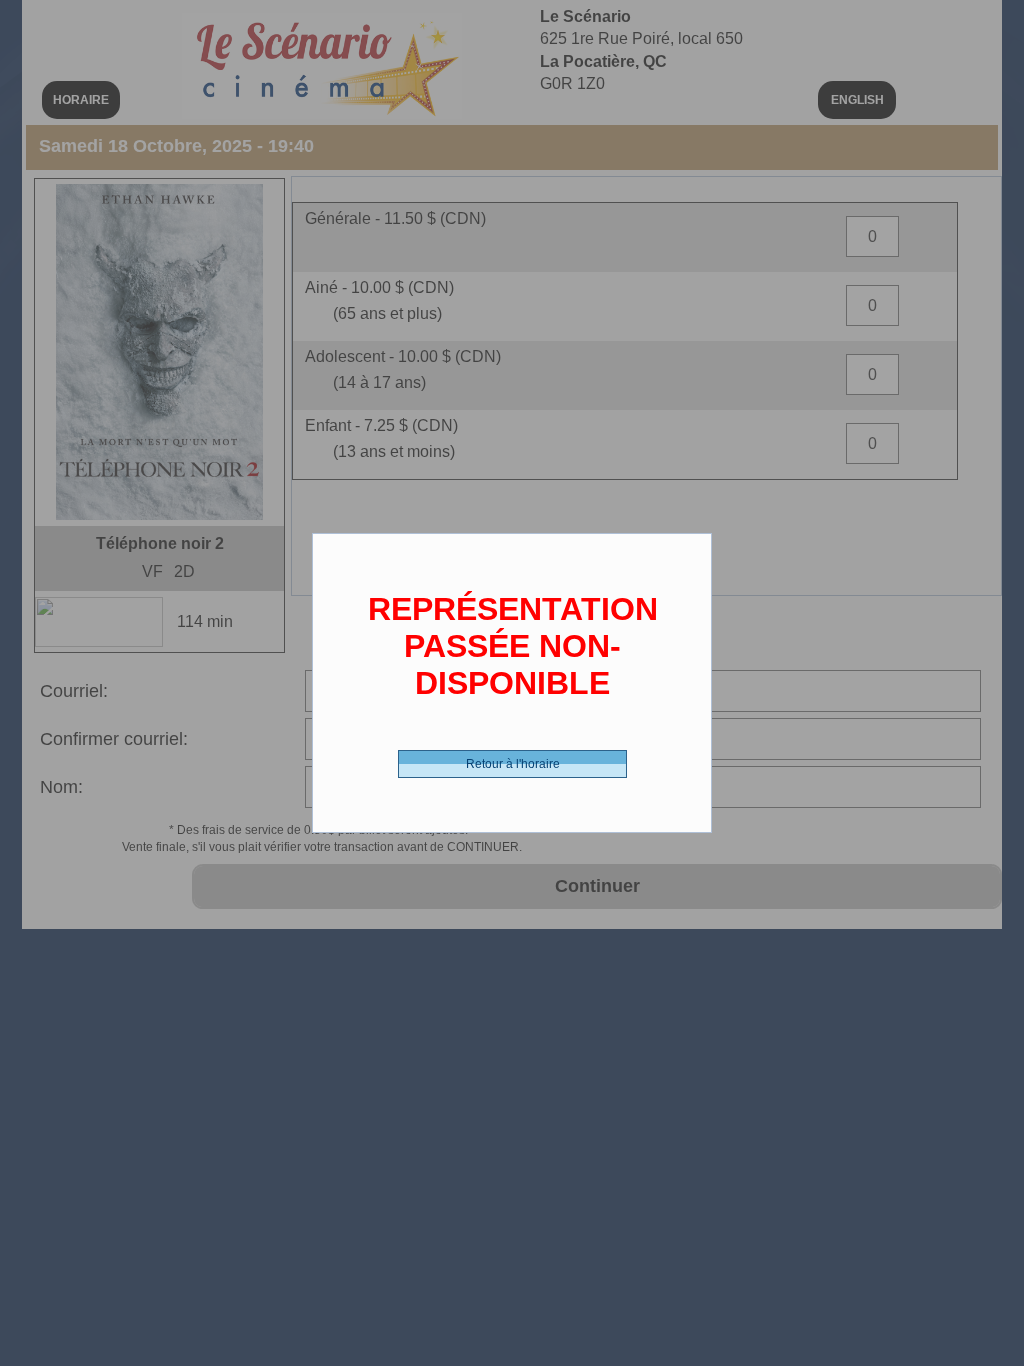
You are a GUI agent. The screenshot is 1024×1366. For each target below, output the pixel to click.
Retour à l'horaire (513, 764)
